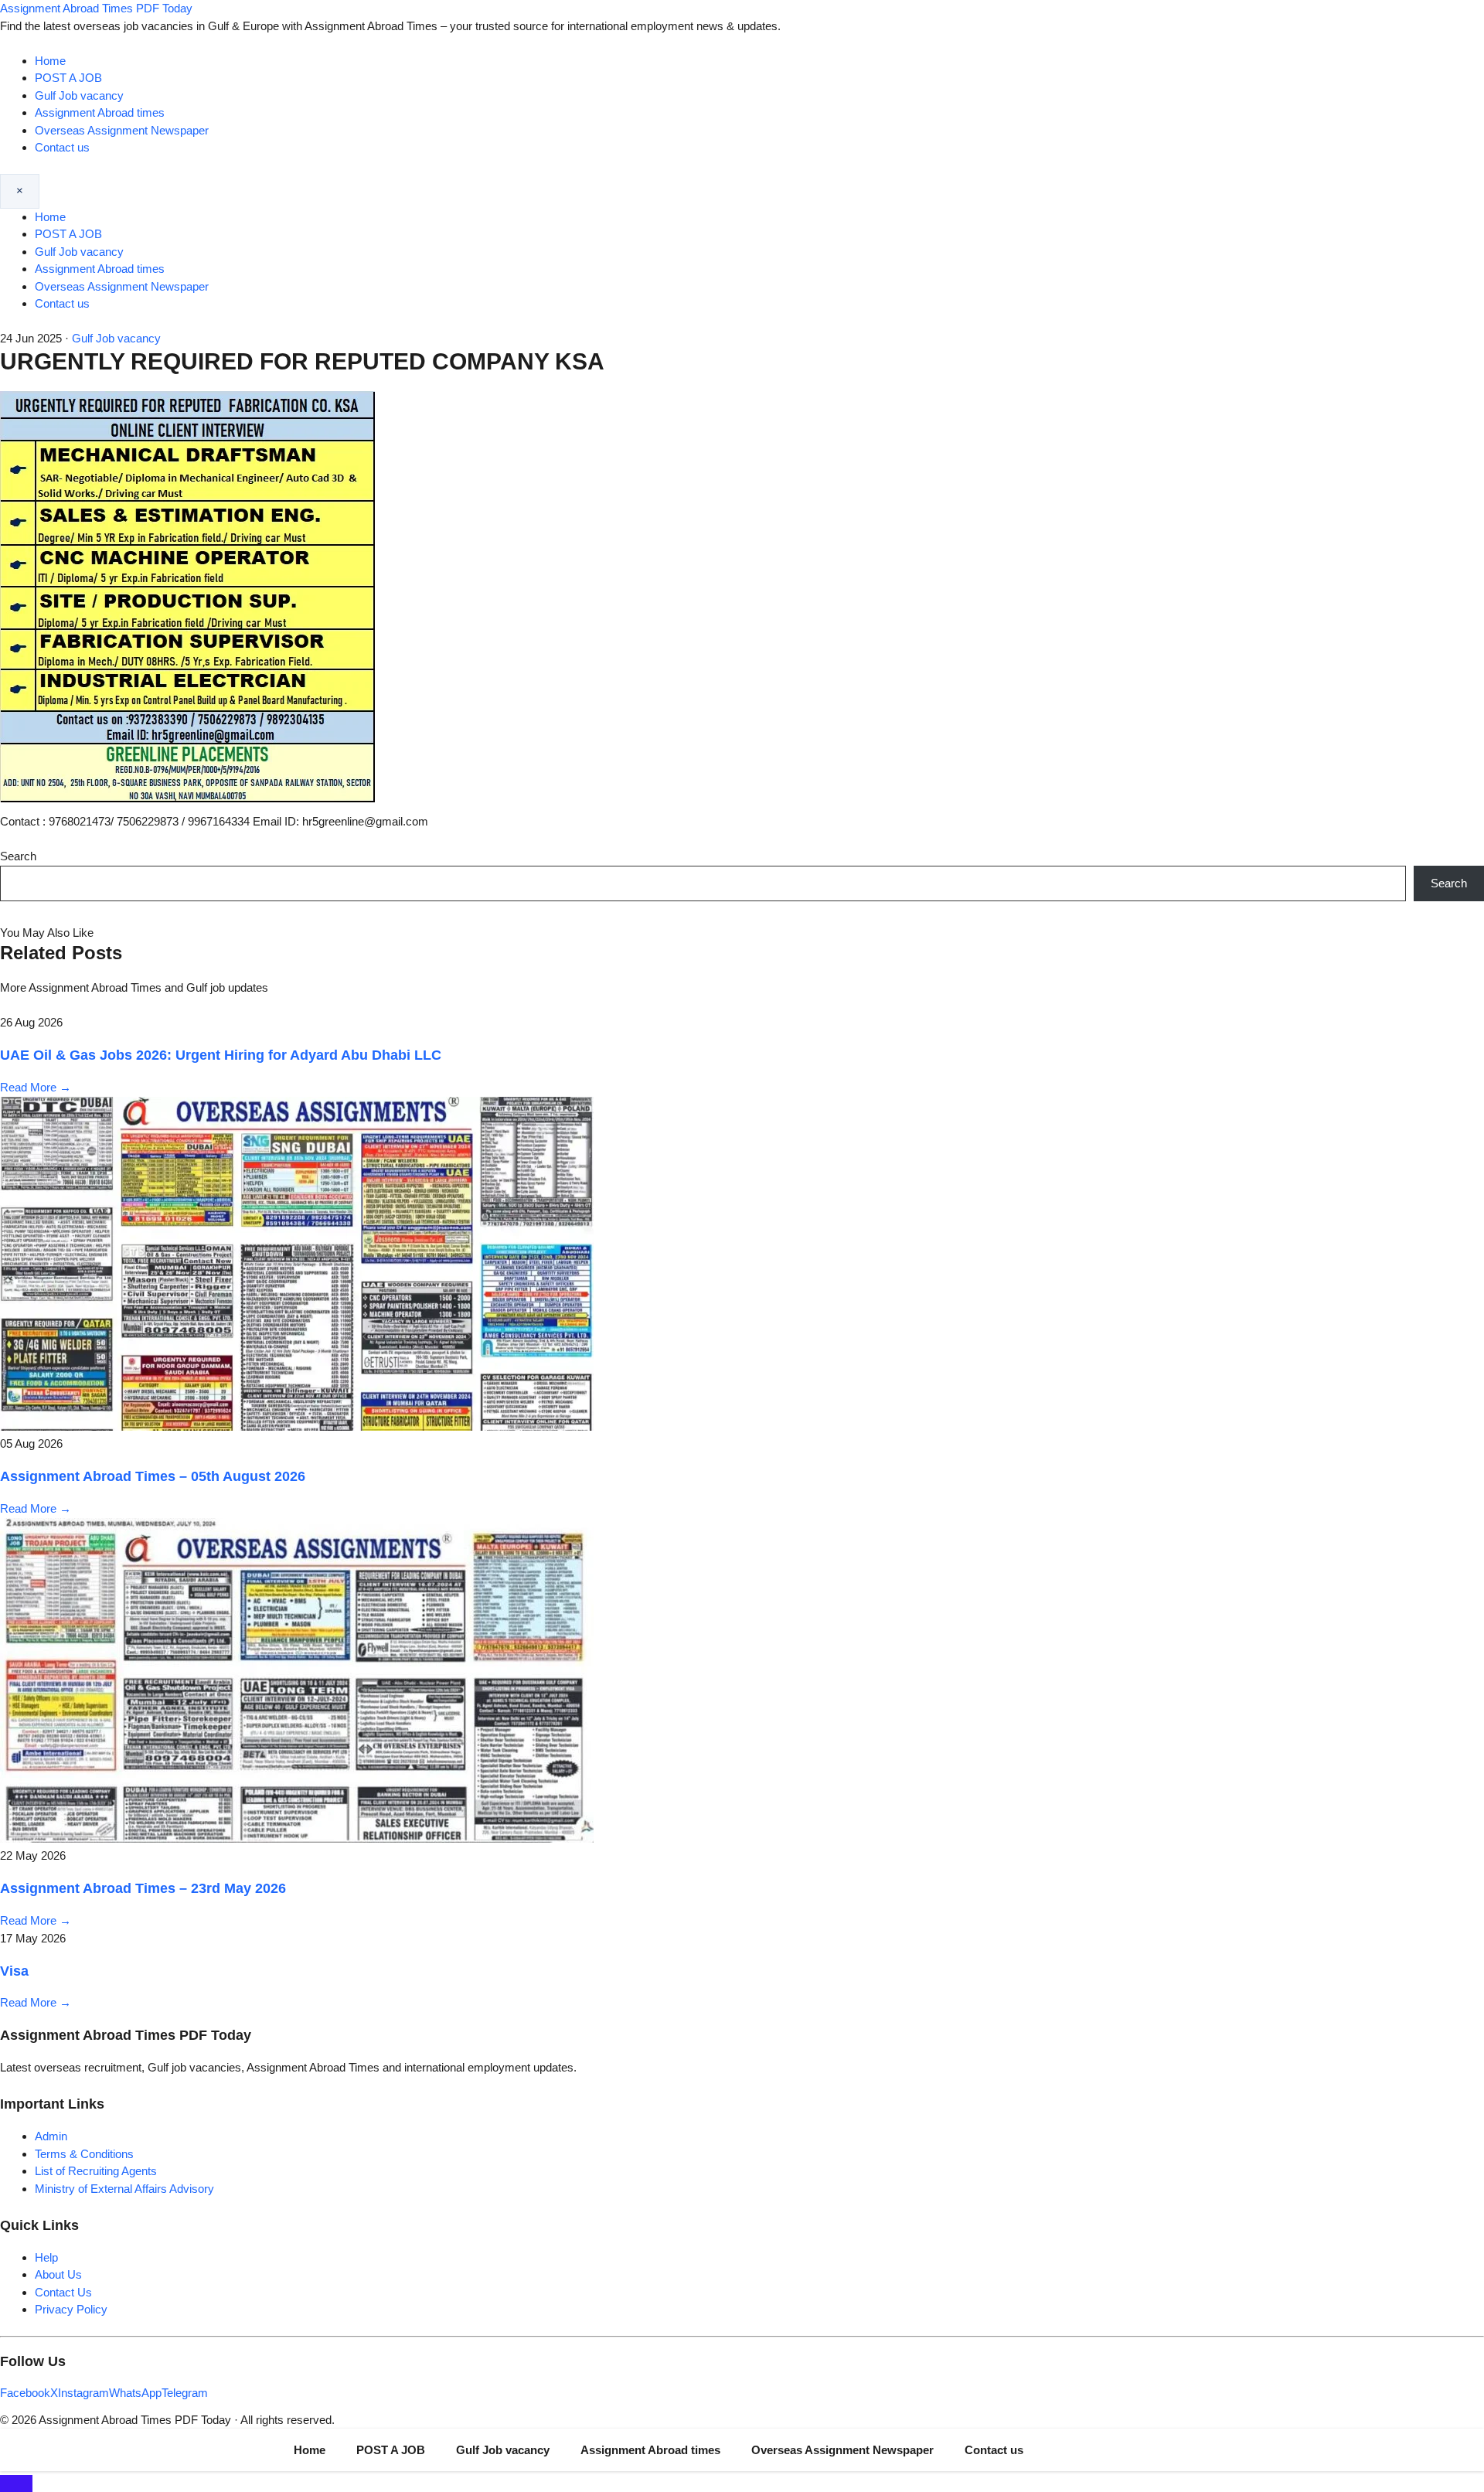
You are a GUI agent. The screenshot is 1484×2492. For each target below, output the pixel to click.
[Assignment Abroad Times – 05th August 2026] (297, 1426)
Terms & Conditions (84, 2154)
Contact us (62, 147)
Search (18, 856)
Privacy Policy (71, 2309)
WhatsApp (135, 2393)
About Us (58, 2274)
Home (50, 61)
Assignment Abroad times (100, 112)
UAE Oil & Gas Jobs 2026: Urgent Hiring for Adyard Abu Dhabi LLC (221, 1055)
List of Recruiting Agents (96, 2171)
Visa (14, 1971)
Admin (51, 2136)
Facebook (25, 2393)
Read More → (36, 1087)
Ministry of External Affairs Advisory (124, 2189)
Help (46, 2257)
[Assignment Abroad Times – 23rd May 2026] (297, 1838)
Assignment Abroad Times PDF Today (96, 8)
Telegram (185, 2393)
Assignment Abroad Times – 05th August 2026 (153, 1476)
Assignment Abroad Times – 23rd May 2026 (143, 1888)
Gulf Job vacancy (79, 95)
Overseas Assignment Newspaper (122, 130)
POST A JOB (68, 78)
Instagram (83, 2393)
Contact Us (63, 2292)
